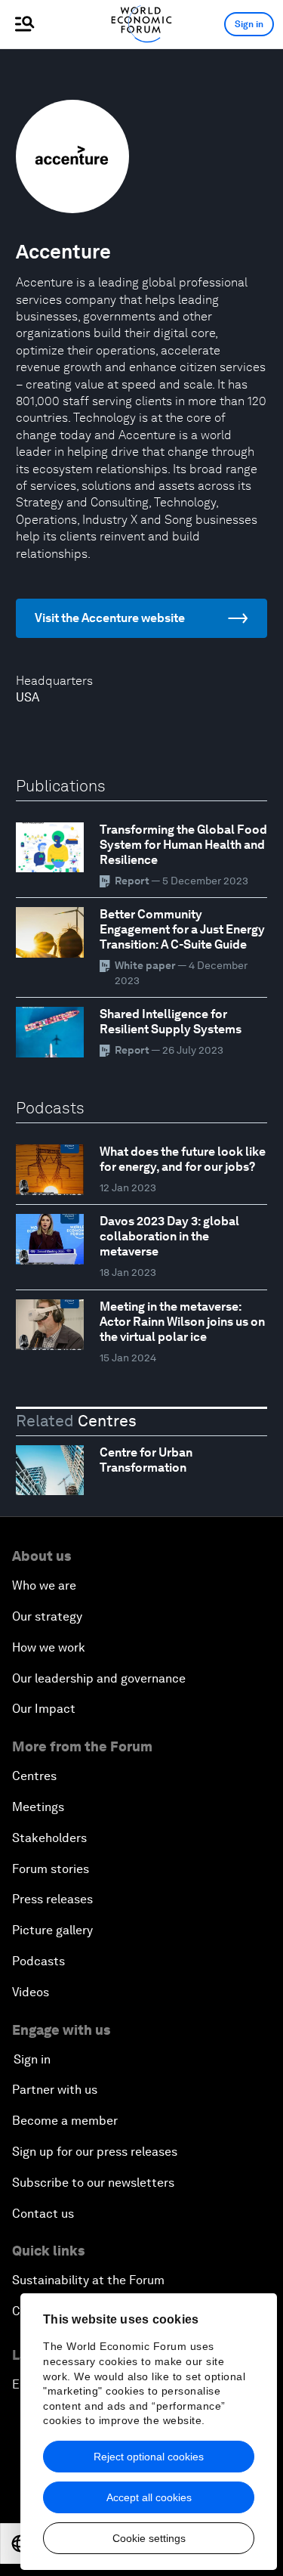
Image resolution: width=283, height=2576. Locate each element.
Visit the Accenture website (110, 618)
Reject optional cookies (149, 2457)
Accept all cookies (149, 2497)
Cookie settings (149, 2538)
